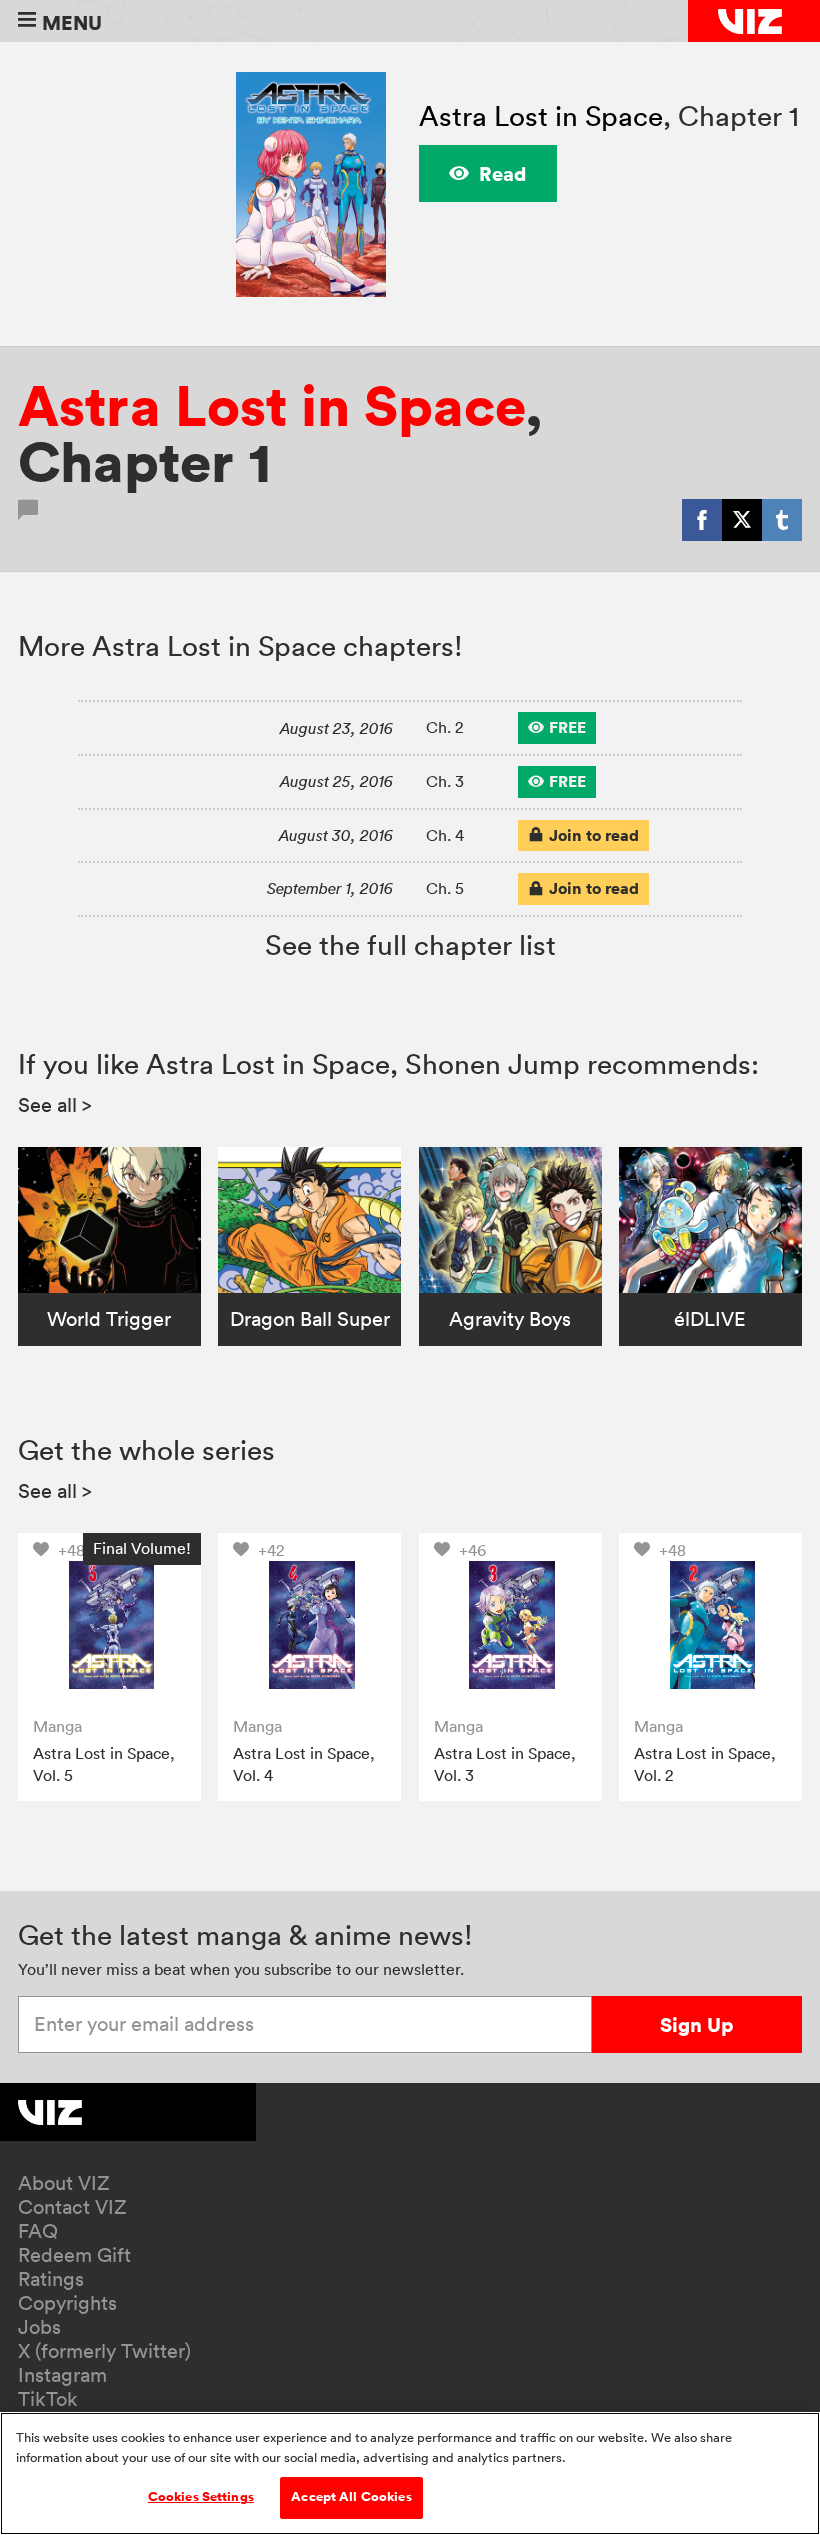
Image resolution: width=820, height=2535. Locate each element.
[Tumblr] (782, 520)
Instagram (62, 2375)
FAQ (38, 2231)
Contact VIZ (72, 2207)
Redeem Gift (74, 2255)
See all (55, 1105)
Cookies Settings (201, 2497)
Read (503, 173)
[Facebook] (702, 520)
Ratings (51, 2279)
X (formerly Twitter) (104, 2351)
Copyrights (67, 2303)
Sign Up (696, 2024)
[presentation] (109, 1624)
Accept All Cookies (351, 2497)
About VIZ (64, 2183)
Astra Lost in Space (541, 116)
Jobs (39, 2327)
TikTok (48, 2399)
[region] (410, 2473)
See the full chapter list (410, 945)
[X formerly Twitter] (742, 520)
